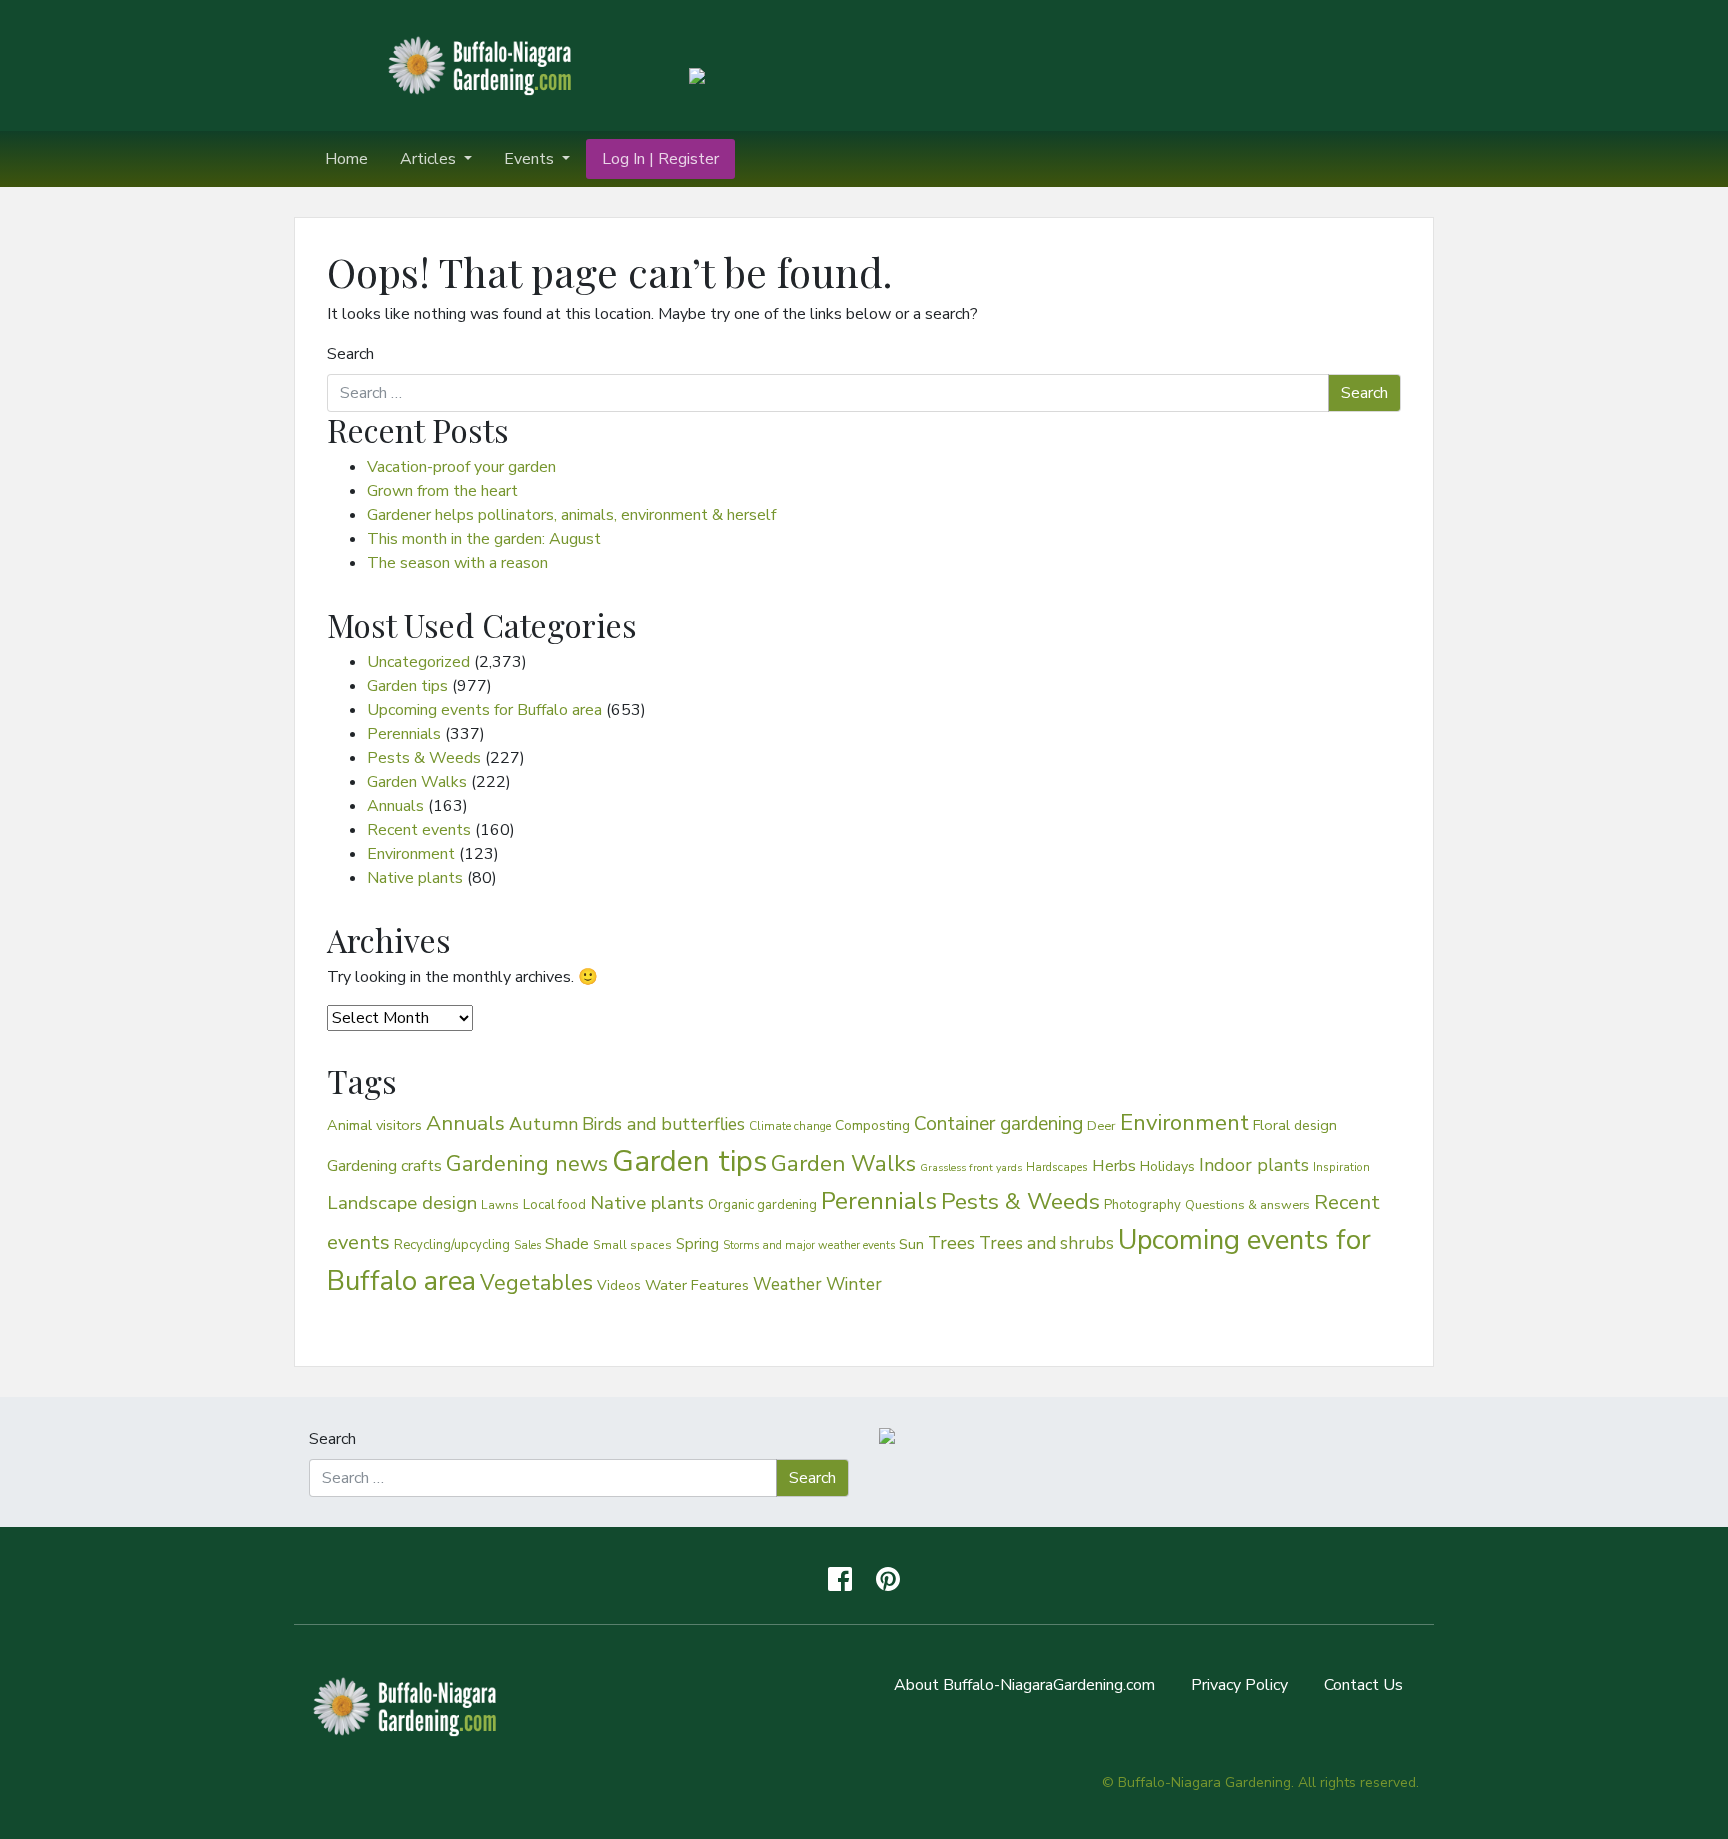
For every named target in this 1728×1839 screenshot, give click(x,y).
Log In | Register (660, 159)
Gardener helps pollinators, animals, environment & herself (571, 515)
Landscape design (402, 1203)
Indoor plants (1254, 1165)
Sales (527, 1245)
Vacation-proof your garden (461, 467)
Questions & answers (1247, 1204)
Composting (872, 1125)
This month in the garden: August (484, 539)
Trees (951, 1243)
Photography (1142, 1205)
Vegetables (536, 1283)
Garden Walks (417, 782)
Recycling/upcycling (452, 1245)
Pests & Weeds (424, 758)
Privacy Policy (1239, 1685)
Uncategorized (418, 662)
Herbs (1114, 1165)
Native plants (415, 878)
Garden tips (407, 686)
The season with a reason (457, 563)
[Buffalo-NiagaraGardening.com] (484, 64)
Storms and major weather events (809, 1245)
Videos (619, 1285)
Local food (554, 1204)
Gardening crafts (384, 1166)
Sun (911, 1244)
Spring (697, 1244)
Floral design (1295, 1125)
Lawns (500, 1205)
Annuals (395, 806)
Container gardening (998, 1124)
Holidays (1167, 1166)
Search (350, 354)
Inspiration (1341, 1167)
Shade (567, 1243)
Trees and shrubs (1046, 1243)
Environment (411, 854)
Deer (1101, 1126)
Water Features (697, 1285)
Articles (430, 159)
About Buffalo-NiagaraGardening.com (1024, 1685)
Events (531, 159)
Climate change (790, 1126)
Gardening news (527, 1164)
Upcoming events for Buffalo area (484, 710)
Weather (787, 1284)
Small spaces (632, 1245)
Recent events (419, 830)
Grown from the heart (442, 491)
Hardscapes (1057, 1167)
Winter (854, 1284)
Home (346, 159)
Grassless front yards (971, 1167)
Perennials (404, 734)
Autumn (543, 1124)
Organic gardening (762, 1205)
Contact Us (1363, 1685)
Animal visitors (374, 1125)
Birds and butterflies (663, 1124)
